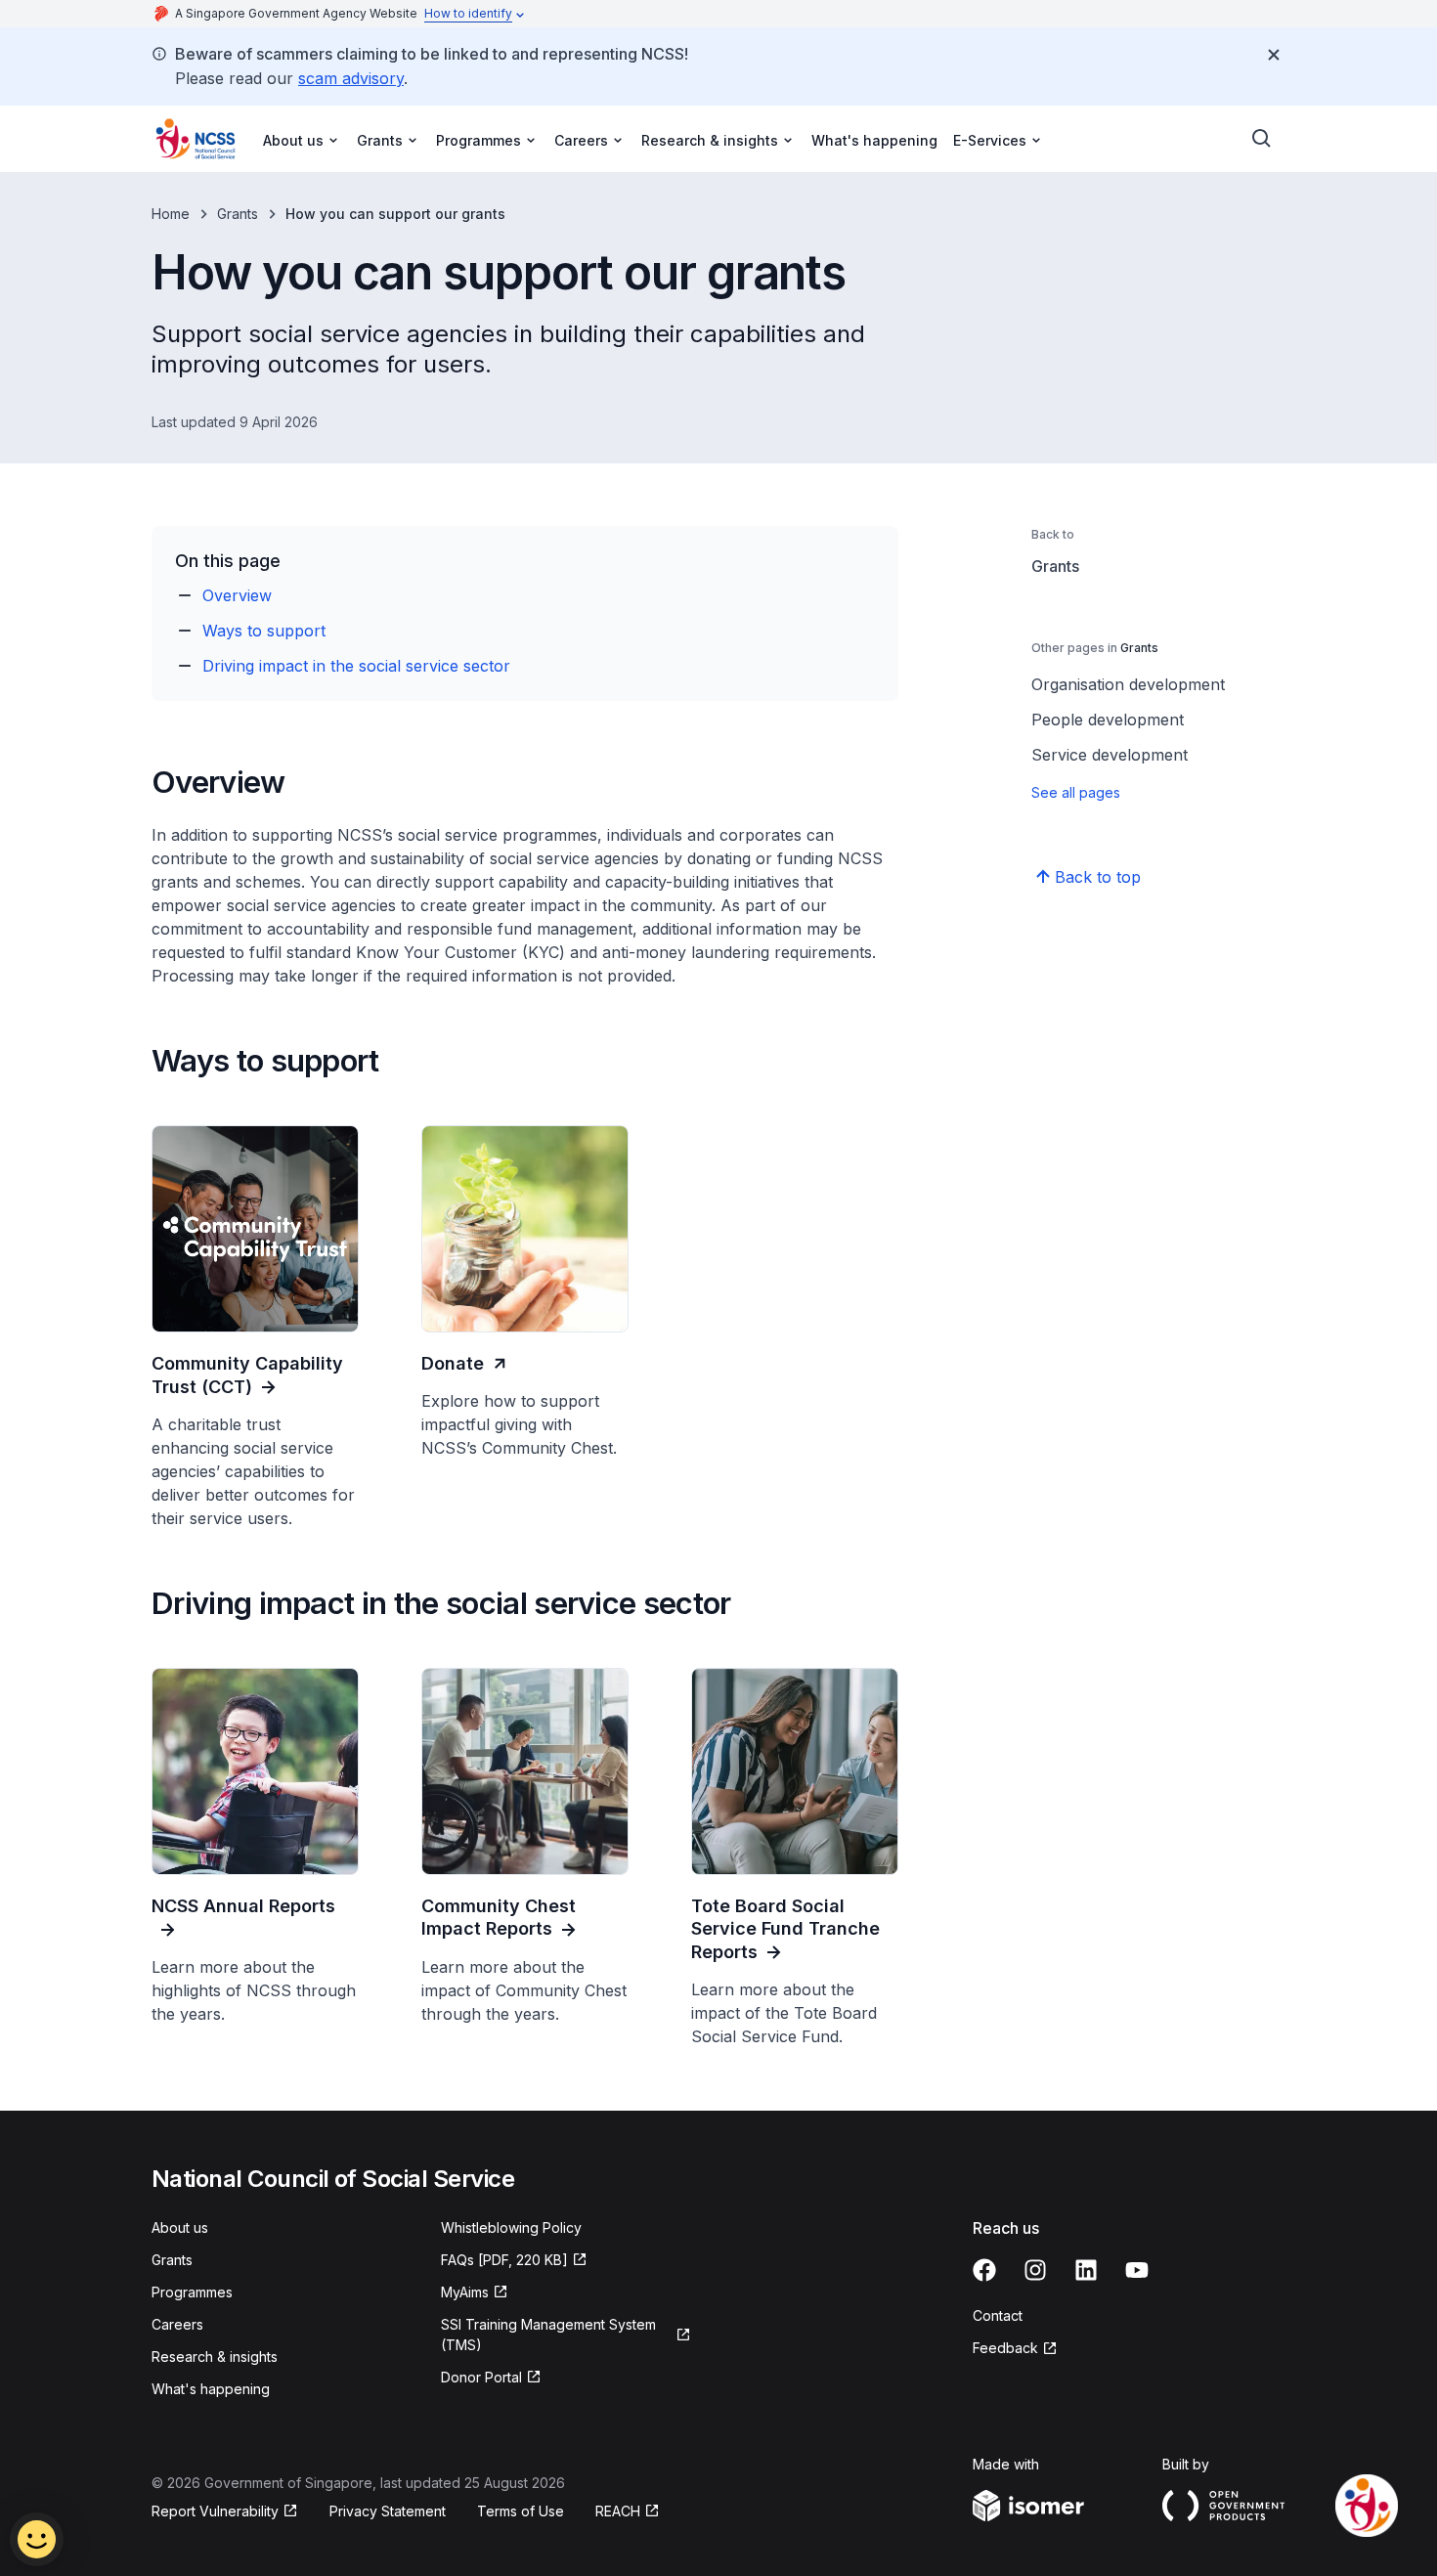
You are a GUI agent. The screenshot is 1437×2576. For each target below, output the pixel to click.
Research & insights (215, 2357)
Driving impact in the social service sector (356, 666)
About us (180, 2227)
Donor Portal (481, 2377)
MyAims (465, 2292)
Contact (998, 2315)
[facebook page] (984, 2270)
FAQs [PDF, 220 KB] (504, 2260)
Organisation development (1128, 684)
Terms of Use (521, 2511)
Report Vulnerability (215, 2511)
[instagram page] (1035, 2270)
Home (171, 214)
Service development (1110, 755)
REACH (618, 2511)
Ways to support (264, 631)
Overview (237, 595)
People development (1108, 720)
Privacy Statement (388, 2511)
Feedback (1005, 2348)
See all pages (1076, 792)
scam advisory (351, 78)
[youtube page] (1137, 2270)
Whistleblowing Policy (511, 2227)
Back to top (1098, 877)
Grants (238, 214)
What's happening (874, 140)
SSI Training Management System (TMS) (548, 2335)
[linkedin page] (1086, 2270)
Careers (177, 2324)
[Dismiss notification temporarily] (1274, 55)
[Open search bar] (1262, 139)
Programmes (192, 2292)
